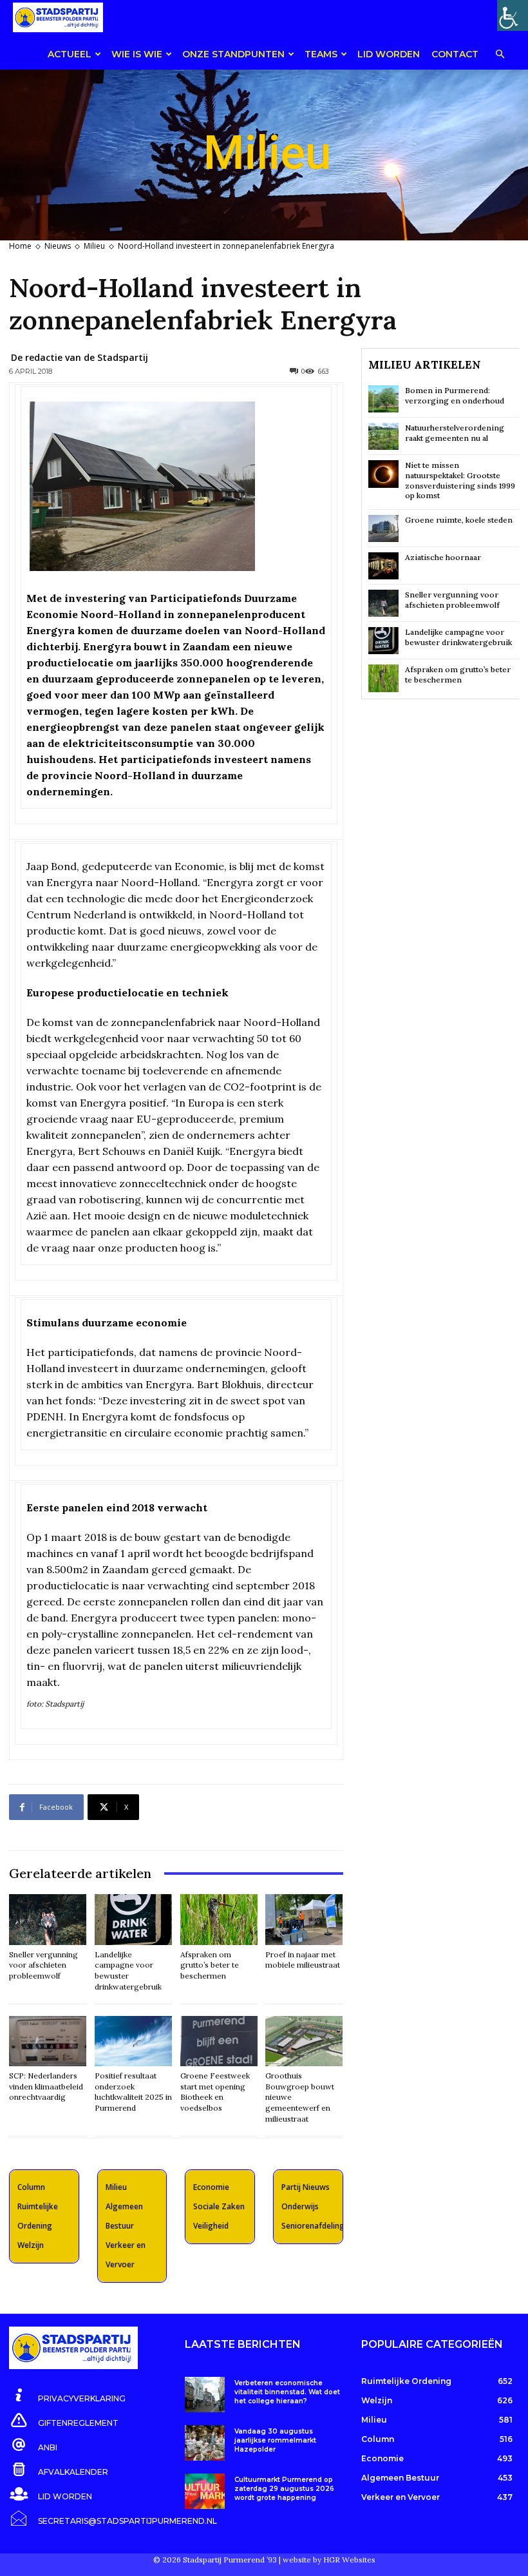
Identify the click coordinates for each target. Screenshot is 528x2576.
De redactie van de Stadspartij (80, 357)
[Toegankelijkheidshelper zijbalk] (513, 15)
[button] (500, 55)
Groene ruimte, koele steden (459, 520)
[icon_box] (67, 2396)
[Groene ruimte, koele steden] (383, 528)
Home (20, 246)
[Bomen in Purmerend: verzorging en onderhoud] (383, 399)
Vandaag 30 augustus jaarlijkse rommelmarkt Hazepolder (275, 2440)
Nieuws (58, 246)
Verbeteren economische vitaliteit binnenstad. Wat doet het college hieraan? (287, 2392)
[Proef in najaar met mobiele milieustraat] (304, 1919)
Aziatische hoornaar (443, 557)
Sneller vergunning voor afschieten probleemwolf (43, 1965)
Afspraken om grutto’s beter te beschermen (210, 1965)
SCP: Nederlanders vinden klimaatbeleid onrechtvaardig (46, 2087)
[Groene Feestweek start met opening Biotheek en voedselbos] (219, 2041)
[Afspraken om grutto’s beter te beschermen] (219, 1919)
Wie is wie (137, 54)
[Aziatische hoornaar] (383, 566)
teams (321, 54)
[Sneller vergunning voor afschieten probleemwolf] (48, 1919)
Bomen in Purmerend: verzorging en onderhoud (455, 395)
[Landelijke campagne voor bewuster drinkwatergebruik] (133, 1919)
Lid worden (389, 54)
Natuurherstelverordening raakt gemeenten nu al (455, 433)
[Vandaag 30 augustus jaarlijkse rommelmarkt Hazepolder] (204, 2443)
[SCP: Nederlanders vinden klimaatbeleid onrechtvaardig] (48, 2041)
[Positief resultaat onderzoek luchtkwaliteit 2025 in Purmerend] (133, 2041)
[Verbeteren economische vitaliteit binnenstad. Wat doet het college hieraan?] (204, 2395)
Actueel (70, 54)
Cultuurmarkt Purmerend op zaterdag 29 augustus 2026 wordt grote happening (284, 2489)
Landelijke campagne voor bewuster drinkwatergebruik (458, 637)
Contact (455, 54)
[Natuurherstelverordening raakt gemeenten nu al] (383, 436)
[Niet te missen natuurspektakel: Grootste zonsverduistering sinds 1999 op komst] (383, 474)
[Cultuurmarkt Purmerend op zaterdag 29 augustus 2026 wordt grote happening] (204, 2491)
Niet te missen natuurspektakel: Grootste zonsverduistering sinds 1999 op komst (460, 480)
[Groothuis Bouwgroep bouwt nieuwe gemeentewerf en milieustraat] (304, 2041)
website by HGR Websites (329, 2560)
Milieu (94, 246)
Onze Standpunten (233, 54)
